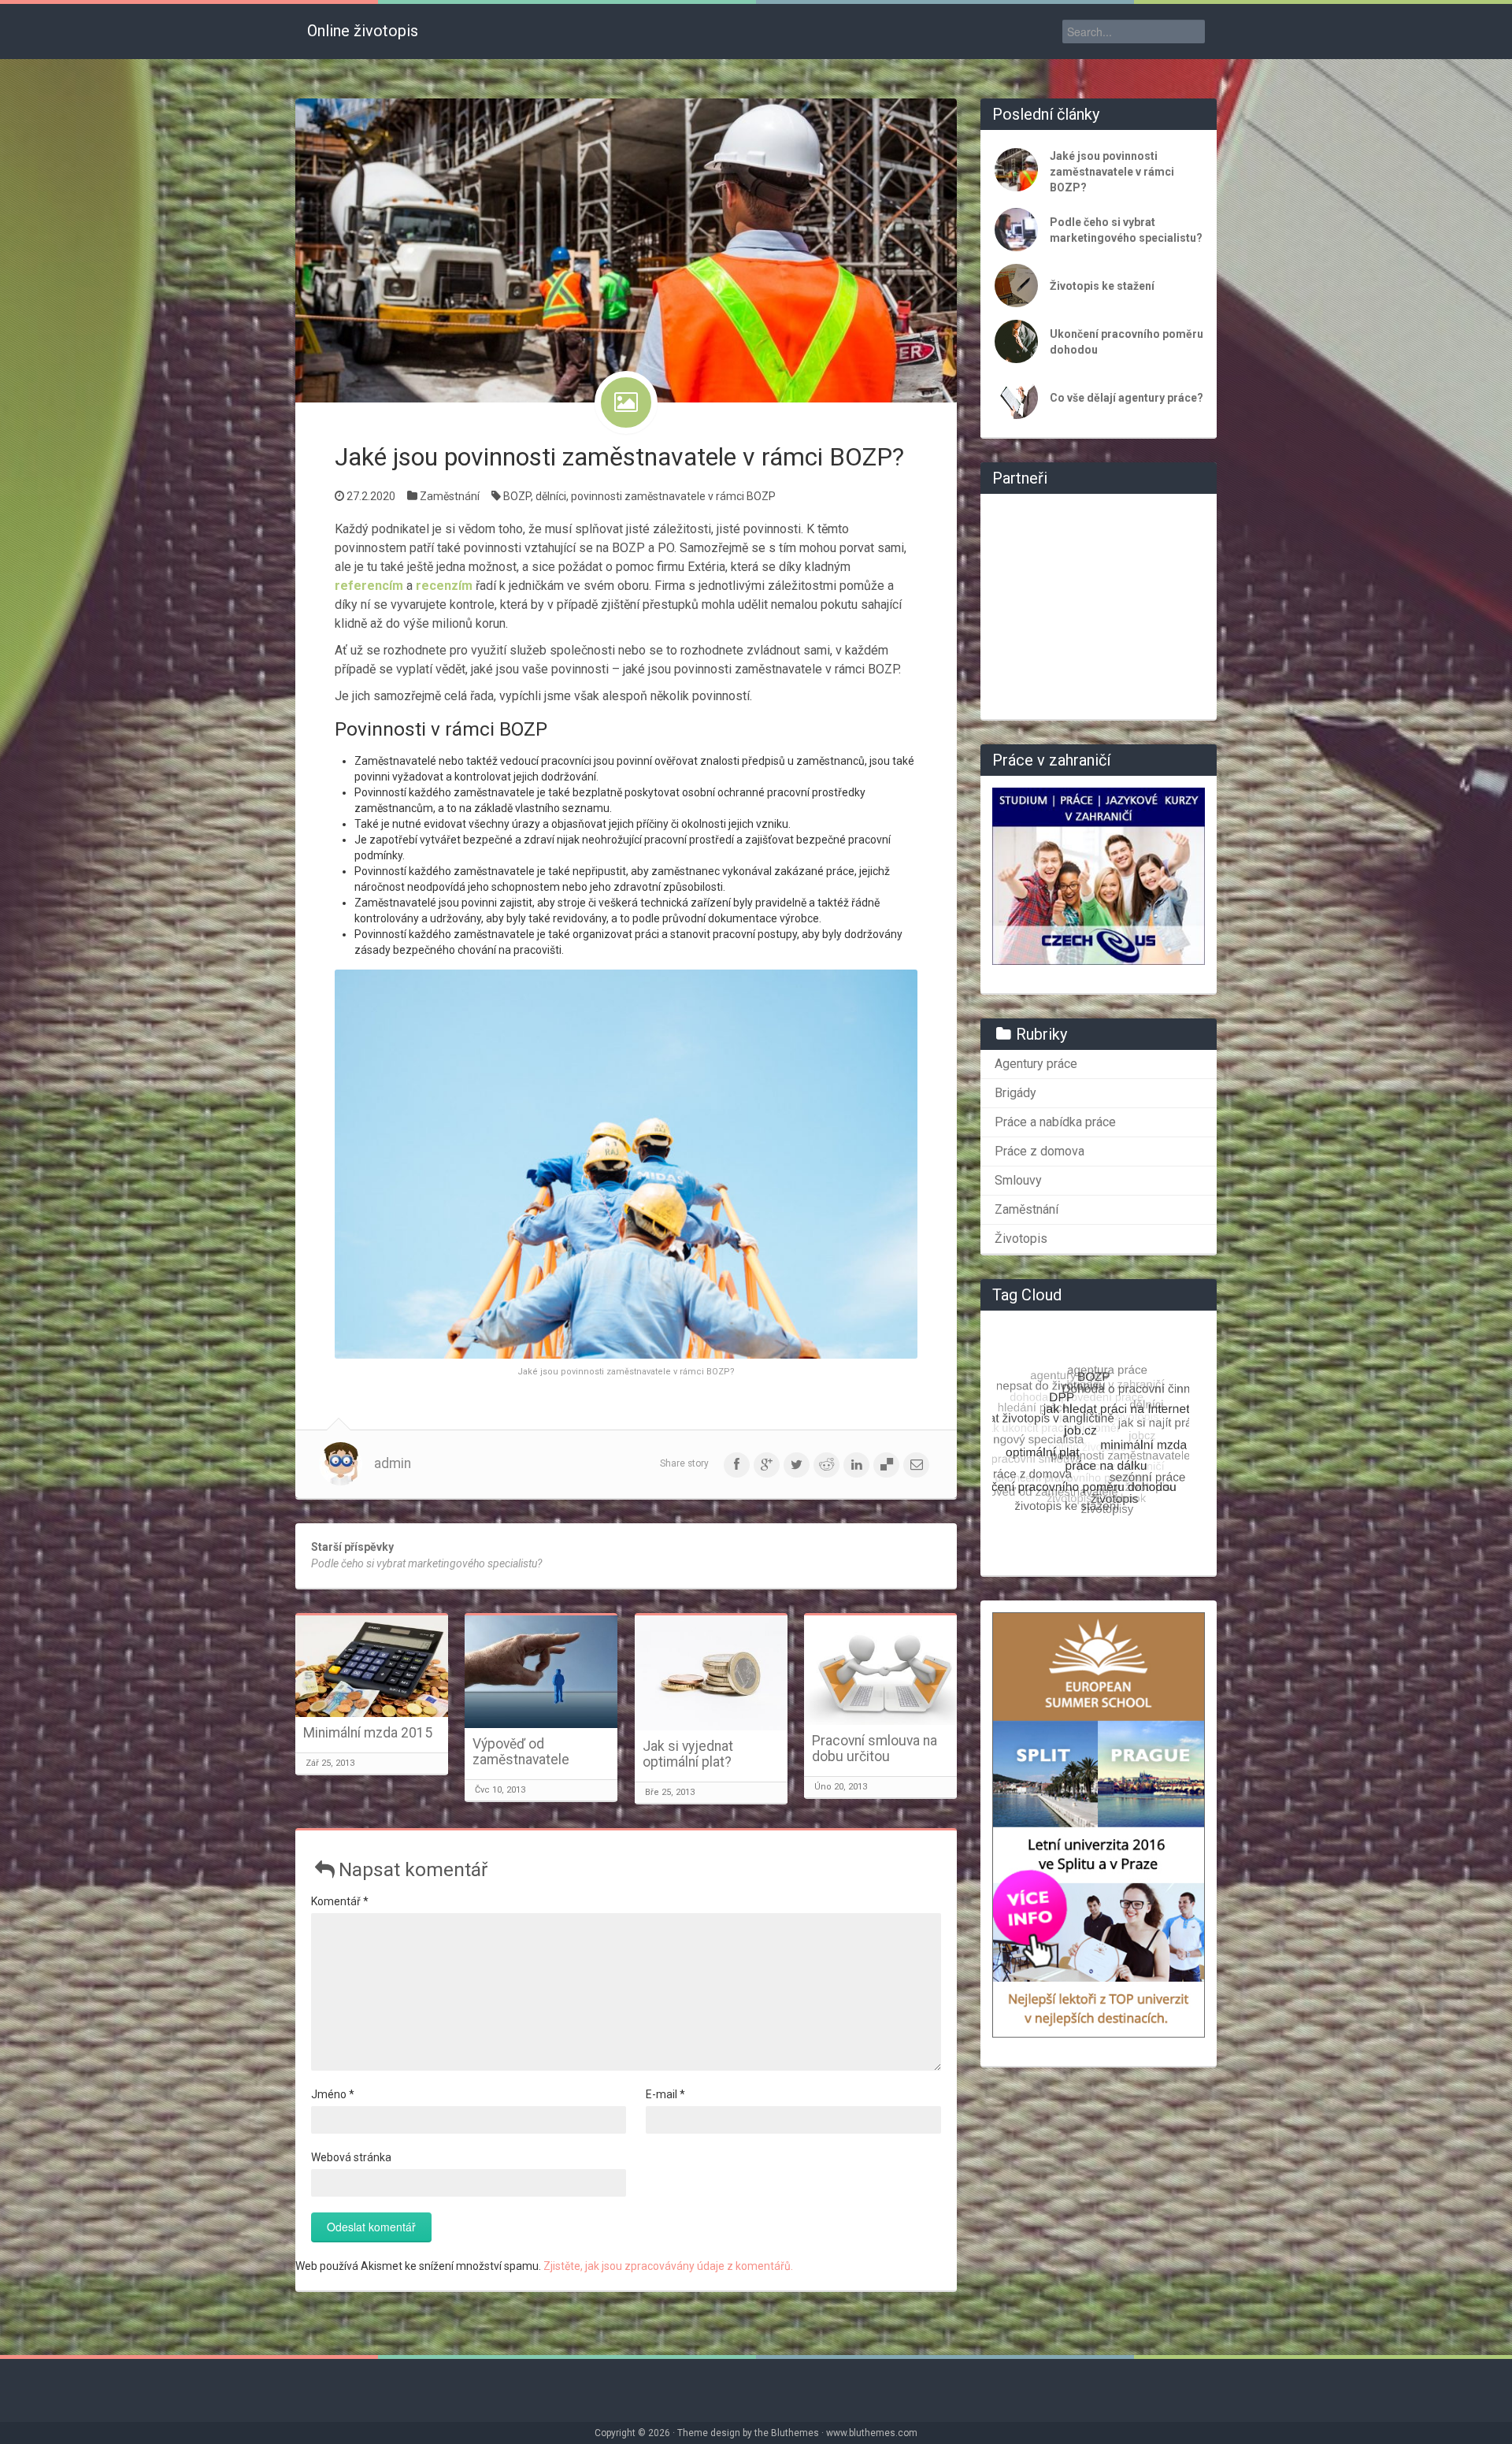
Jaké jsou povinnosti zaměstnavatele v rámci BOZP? (619, 457)
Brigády (1015, 1093)
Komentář (340, 1901)
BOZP (517, 496)
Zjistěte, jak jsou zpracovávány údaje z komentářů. (668, 2266)
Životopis (1021, 1239)
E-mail (665, 2094)
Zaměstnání (450, 496)
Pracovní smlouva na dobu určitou (875, 1749)
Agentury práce (1036, 1064)
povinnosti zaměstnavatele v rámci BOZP (673, 496)
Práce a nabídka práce (1055, 1122)
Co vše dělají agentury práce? (1127, 398)
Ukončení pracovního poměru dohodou (1127, 342)
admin (393, 1463)
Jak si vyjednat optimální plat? (688, 1754)
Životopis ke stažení (1102, 286)
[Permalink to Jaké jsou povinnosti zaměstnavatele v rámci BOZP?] (626, 250)
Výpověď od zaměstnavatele (521, 1752)
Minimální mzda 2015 (368, 1733)
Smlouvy (1018, 1180)
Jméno (333, 2094)
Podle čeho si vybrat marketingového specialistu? (1126, 230)
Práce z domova (1039, 1151)
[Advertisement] (1099, 604)
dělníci (551, 496)
